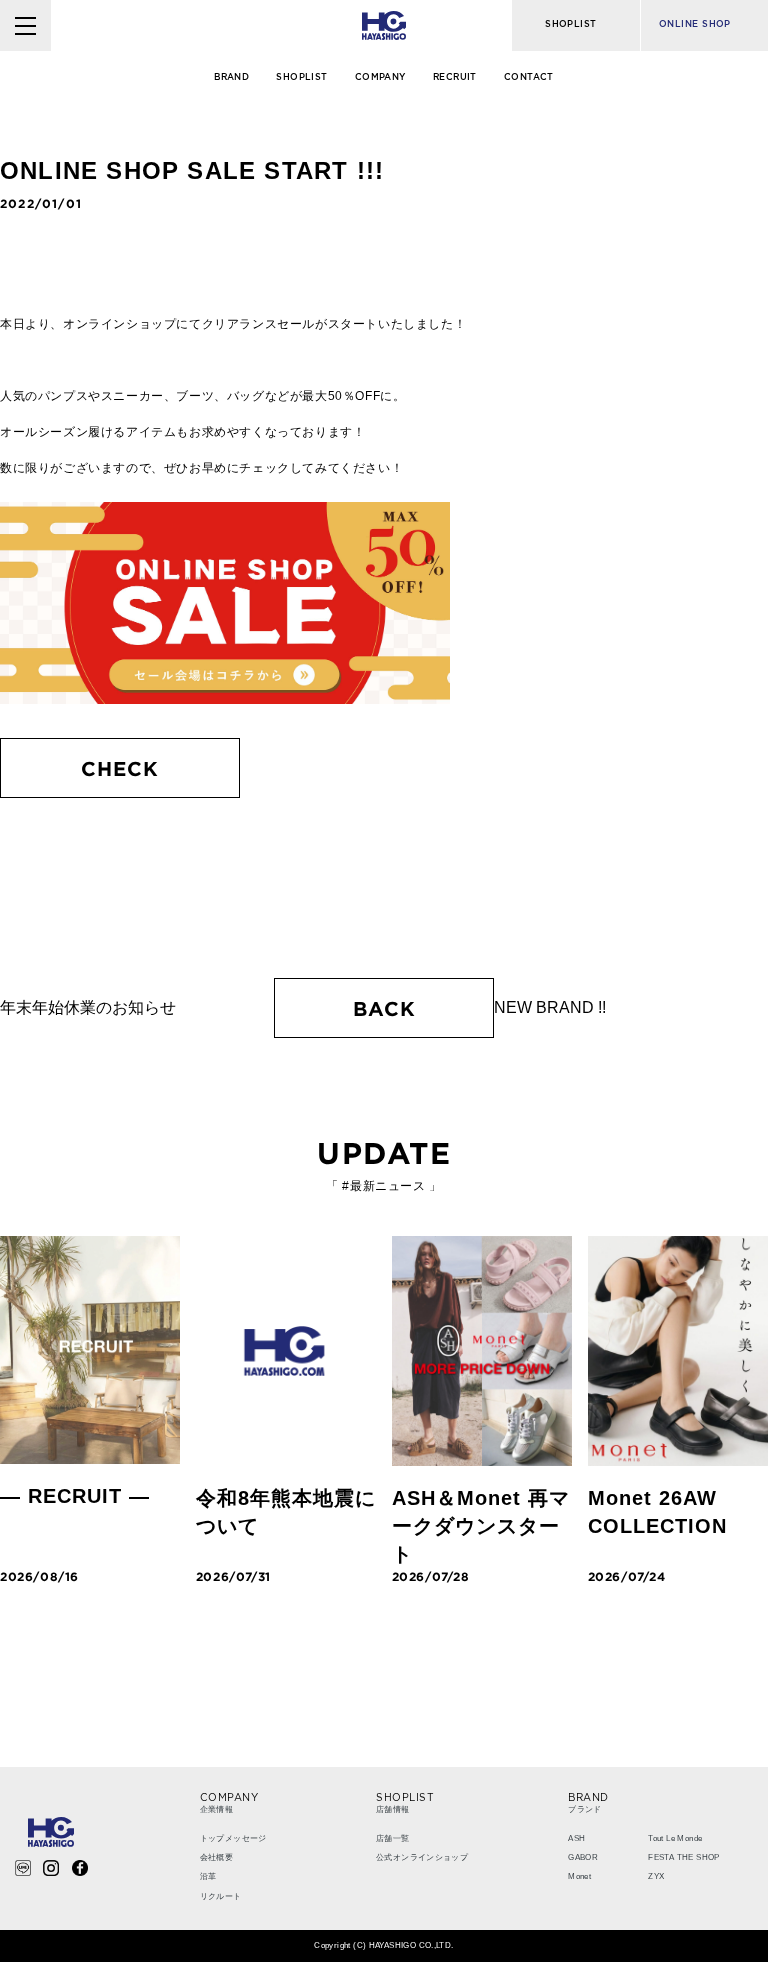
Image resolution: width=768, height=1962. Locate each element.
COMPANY (380, 77)
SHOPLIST (302, 77)
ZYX (656, 1876)
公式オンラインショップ (422, 1857)
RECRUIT (455, 77)
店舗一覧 (393, 1838)
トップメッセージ (233, 1838)
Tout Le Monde (675, 1838)
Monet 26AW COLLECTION (657, 1512)
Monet (579, 1876)
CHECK (120, 768)
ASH (576, 1838)
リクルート (221, 1896)
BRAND (231, 77)
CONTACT (529, 77)
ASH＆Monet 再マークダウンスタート (481, 1526)
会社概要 (217, 1857)
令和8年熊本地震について (286, 1512)
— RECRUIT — (75, 1496)
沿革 (208, 1876)
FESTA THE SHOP (683, 1857)
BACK (384, 1008)
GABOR (583, 1857)
